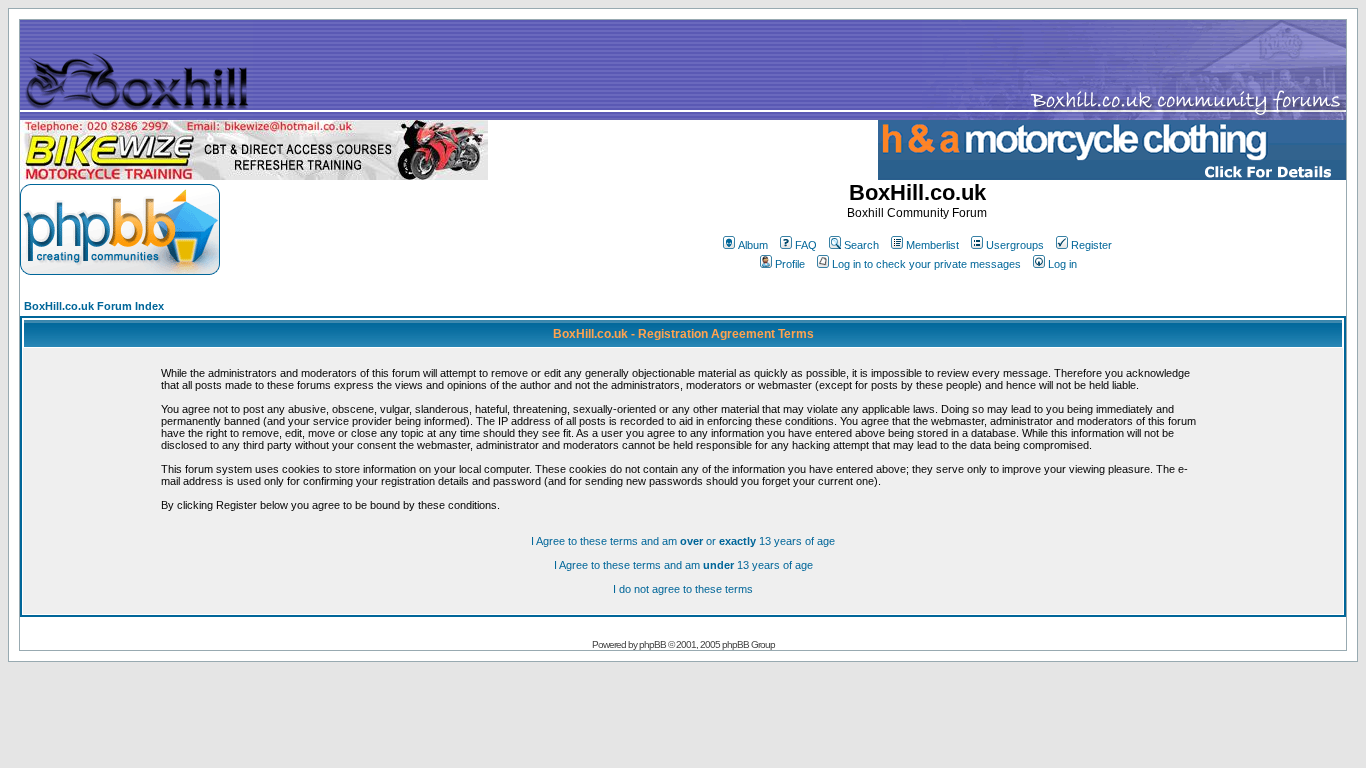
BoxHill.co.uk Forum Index (94, 306)
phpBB (652, 644)
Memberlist (932, 245)
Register (1091, 245)
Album (753, 245)
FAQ (806, 245)
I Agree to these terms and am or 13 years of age (683, 541)
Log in (1062, 264)
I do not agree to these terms (683, 589)
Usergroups (1015, 245)
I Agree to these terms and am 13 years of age (683, 565)
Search (861, 245)
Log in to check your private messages (926, 264)
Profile (790, 264)
